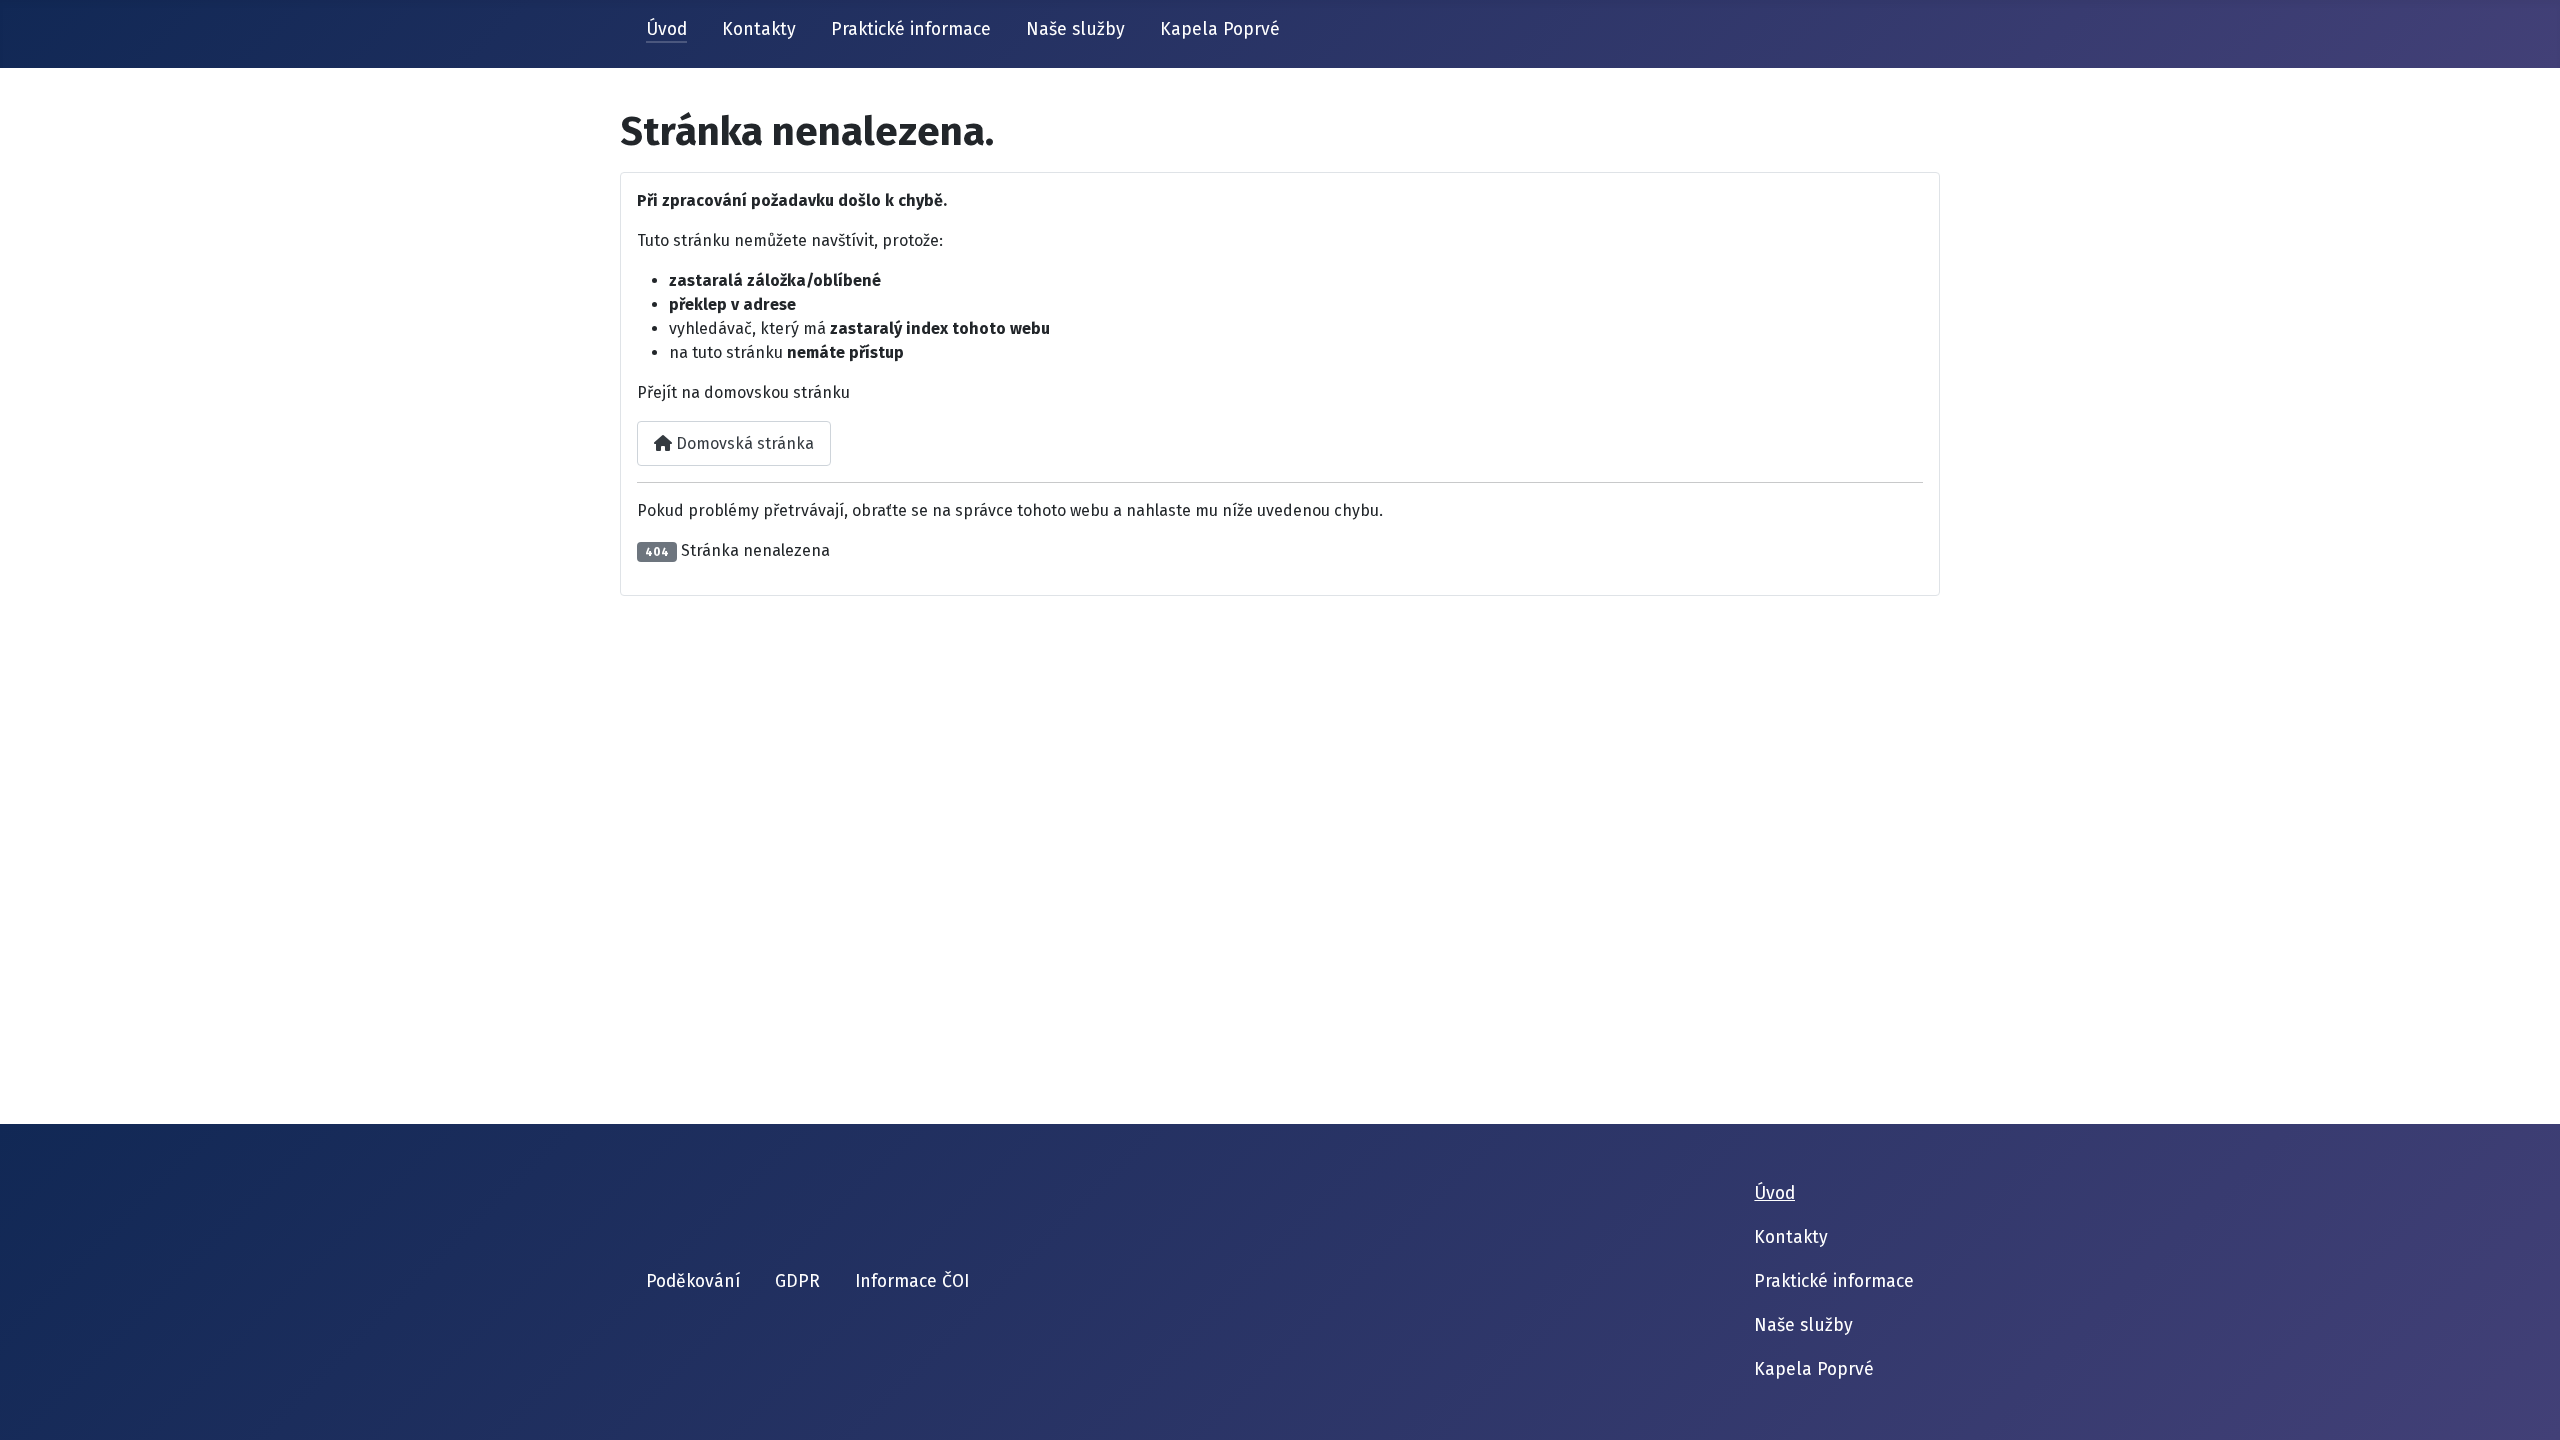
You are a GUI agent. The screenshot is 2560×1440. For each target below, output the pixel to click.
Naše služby (1075, 29)
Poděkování (693, 1281)
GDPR (797, 1281)
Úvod (666, 29)
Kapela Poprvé (1220, 29)
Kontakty (759, 29)
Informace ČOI (912, 1281)
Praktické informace (911, 29)
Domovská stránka (743, 443)
